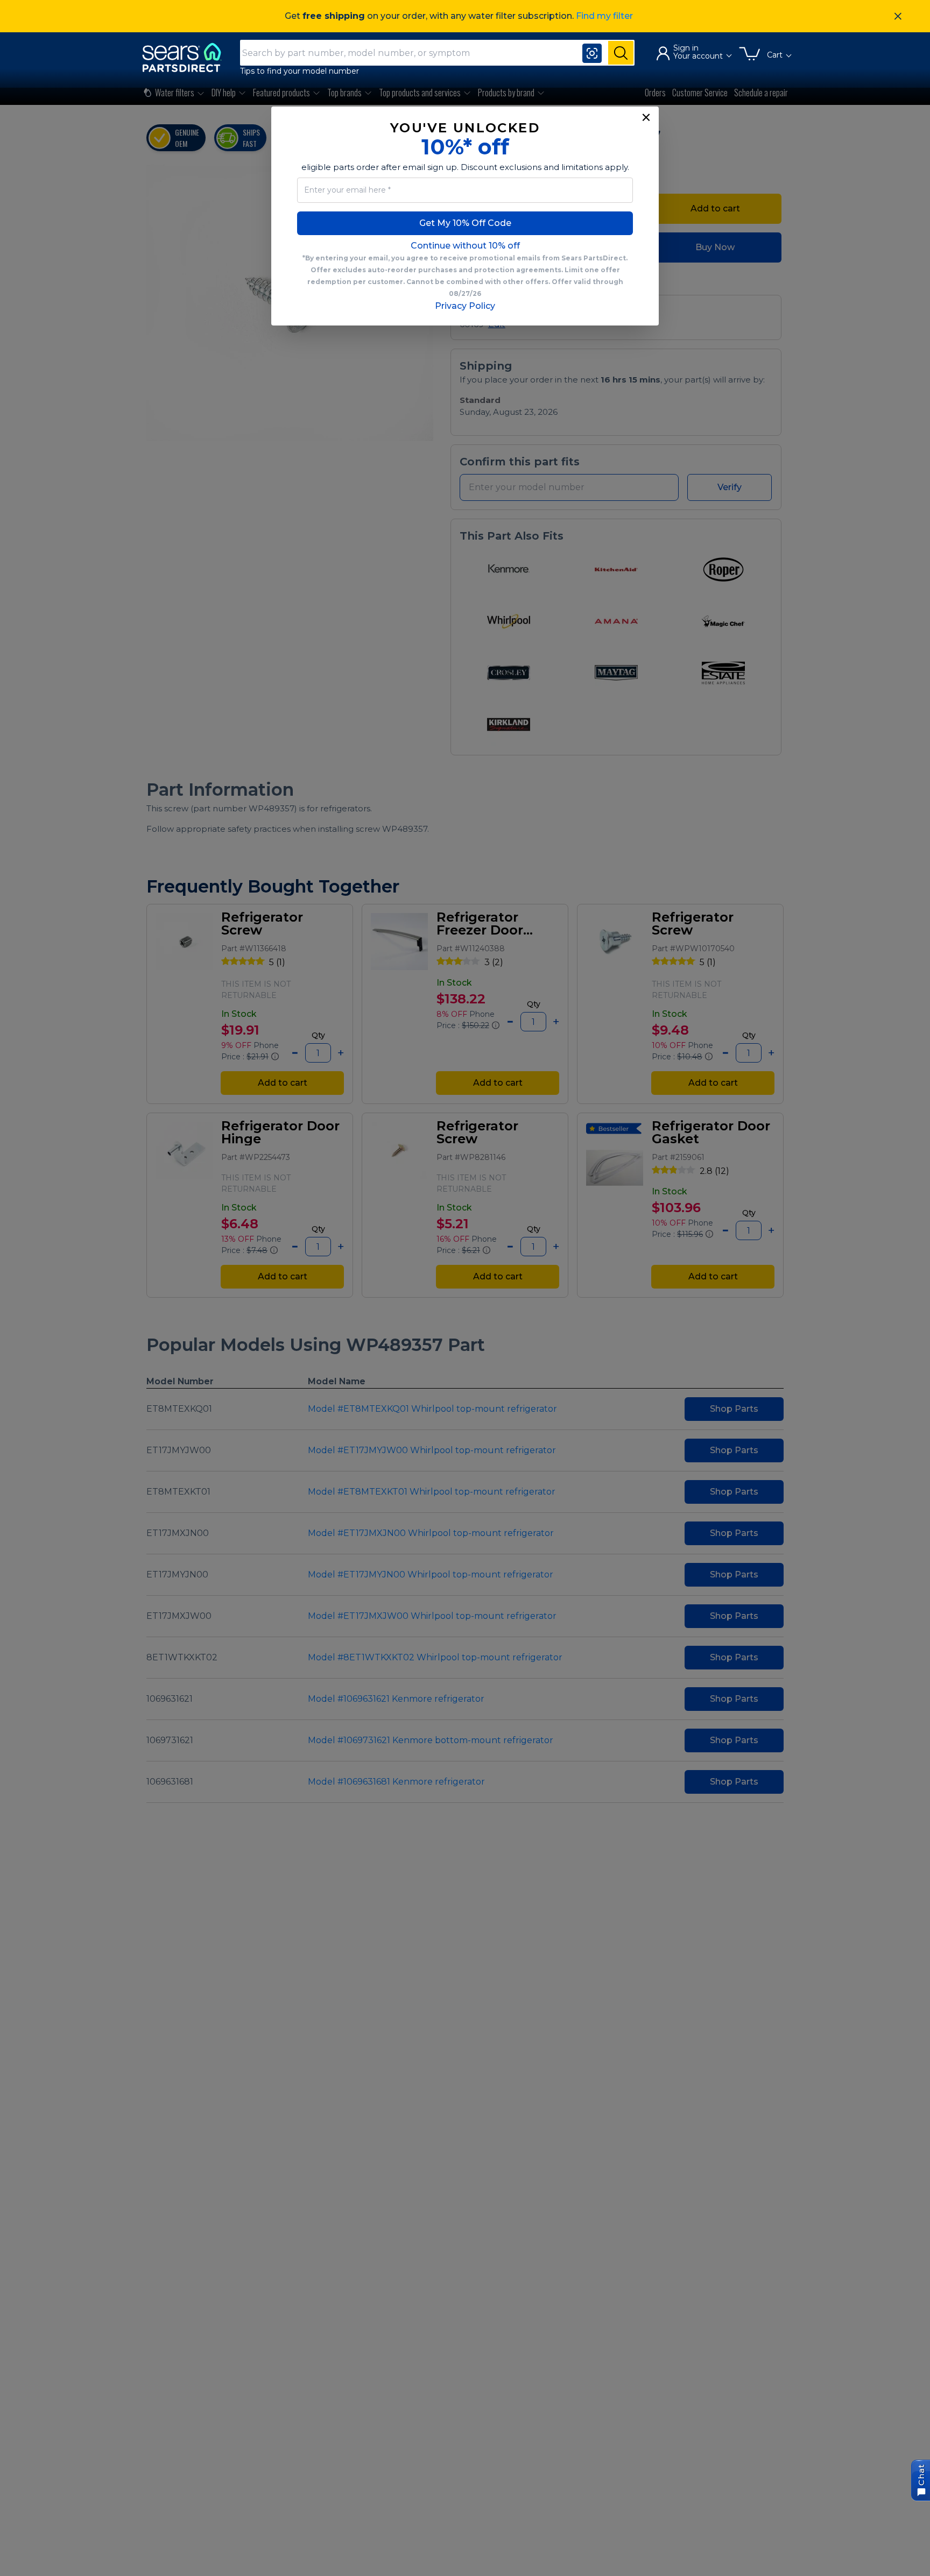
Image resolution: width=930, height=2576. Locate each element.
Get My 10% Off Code (465, 223)
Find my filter (604, 16)
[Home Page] (187, 57)
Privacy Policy (465, 306)
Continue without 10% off (465, 246)
